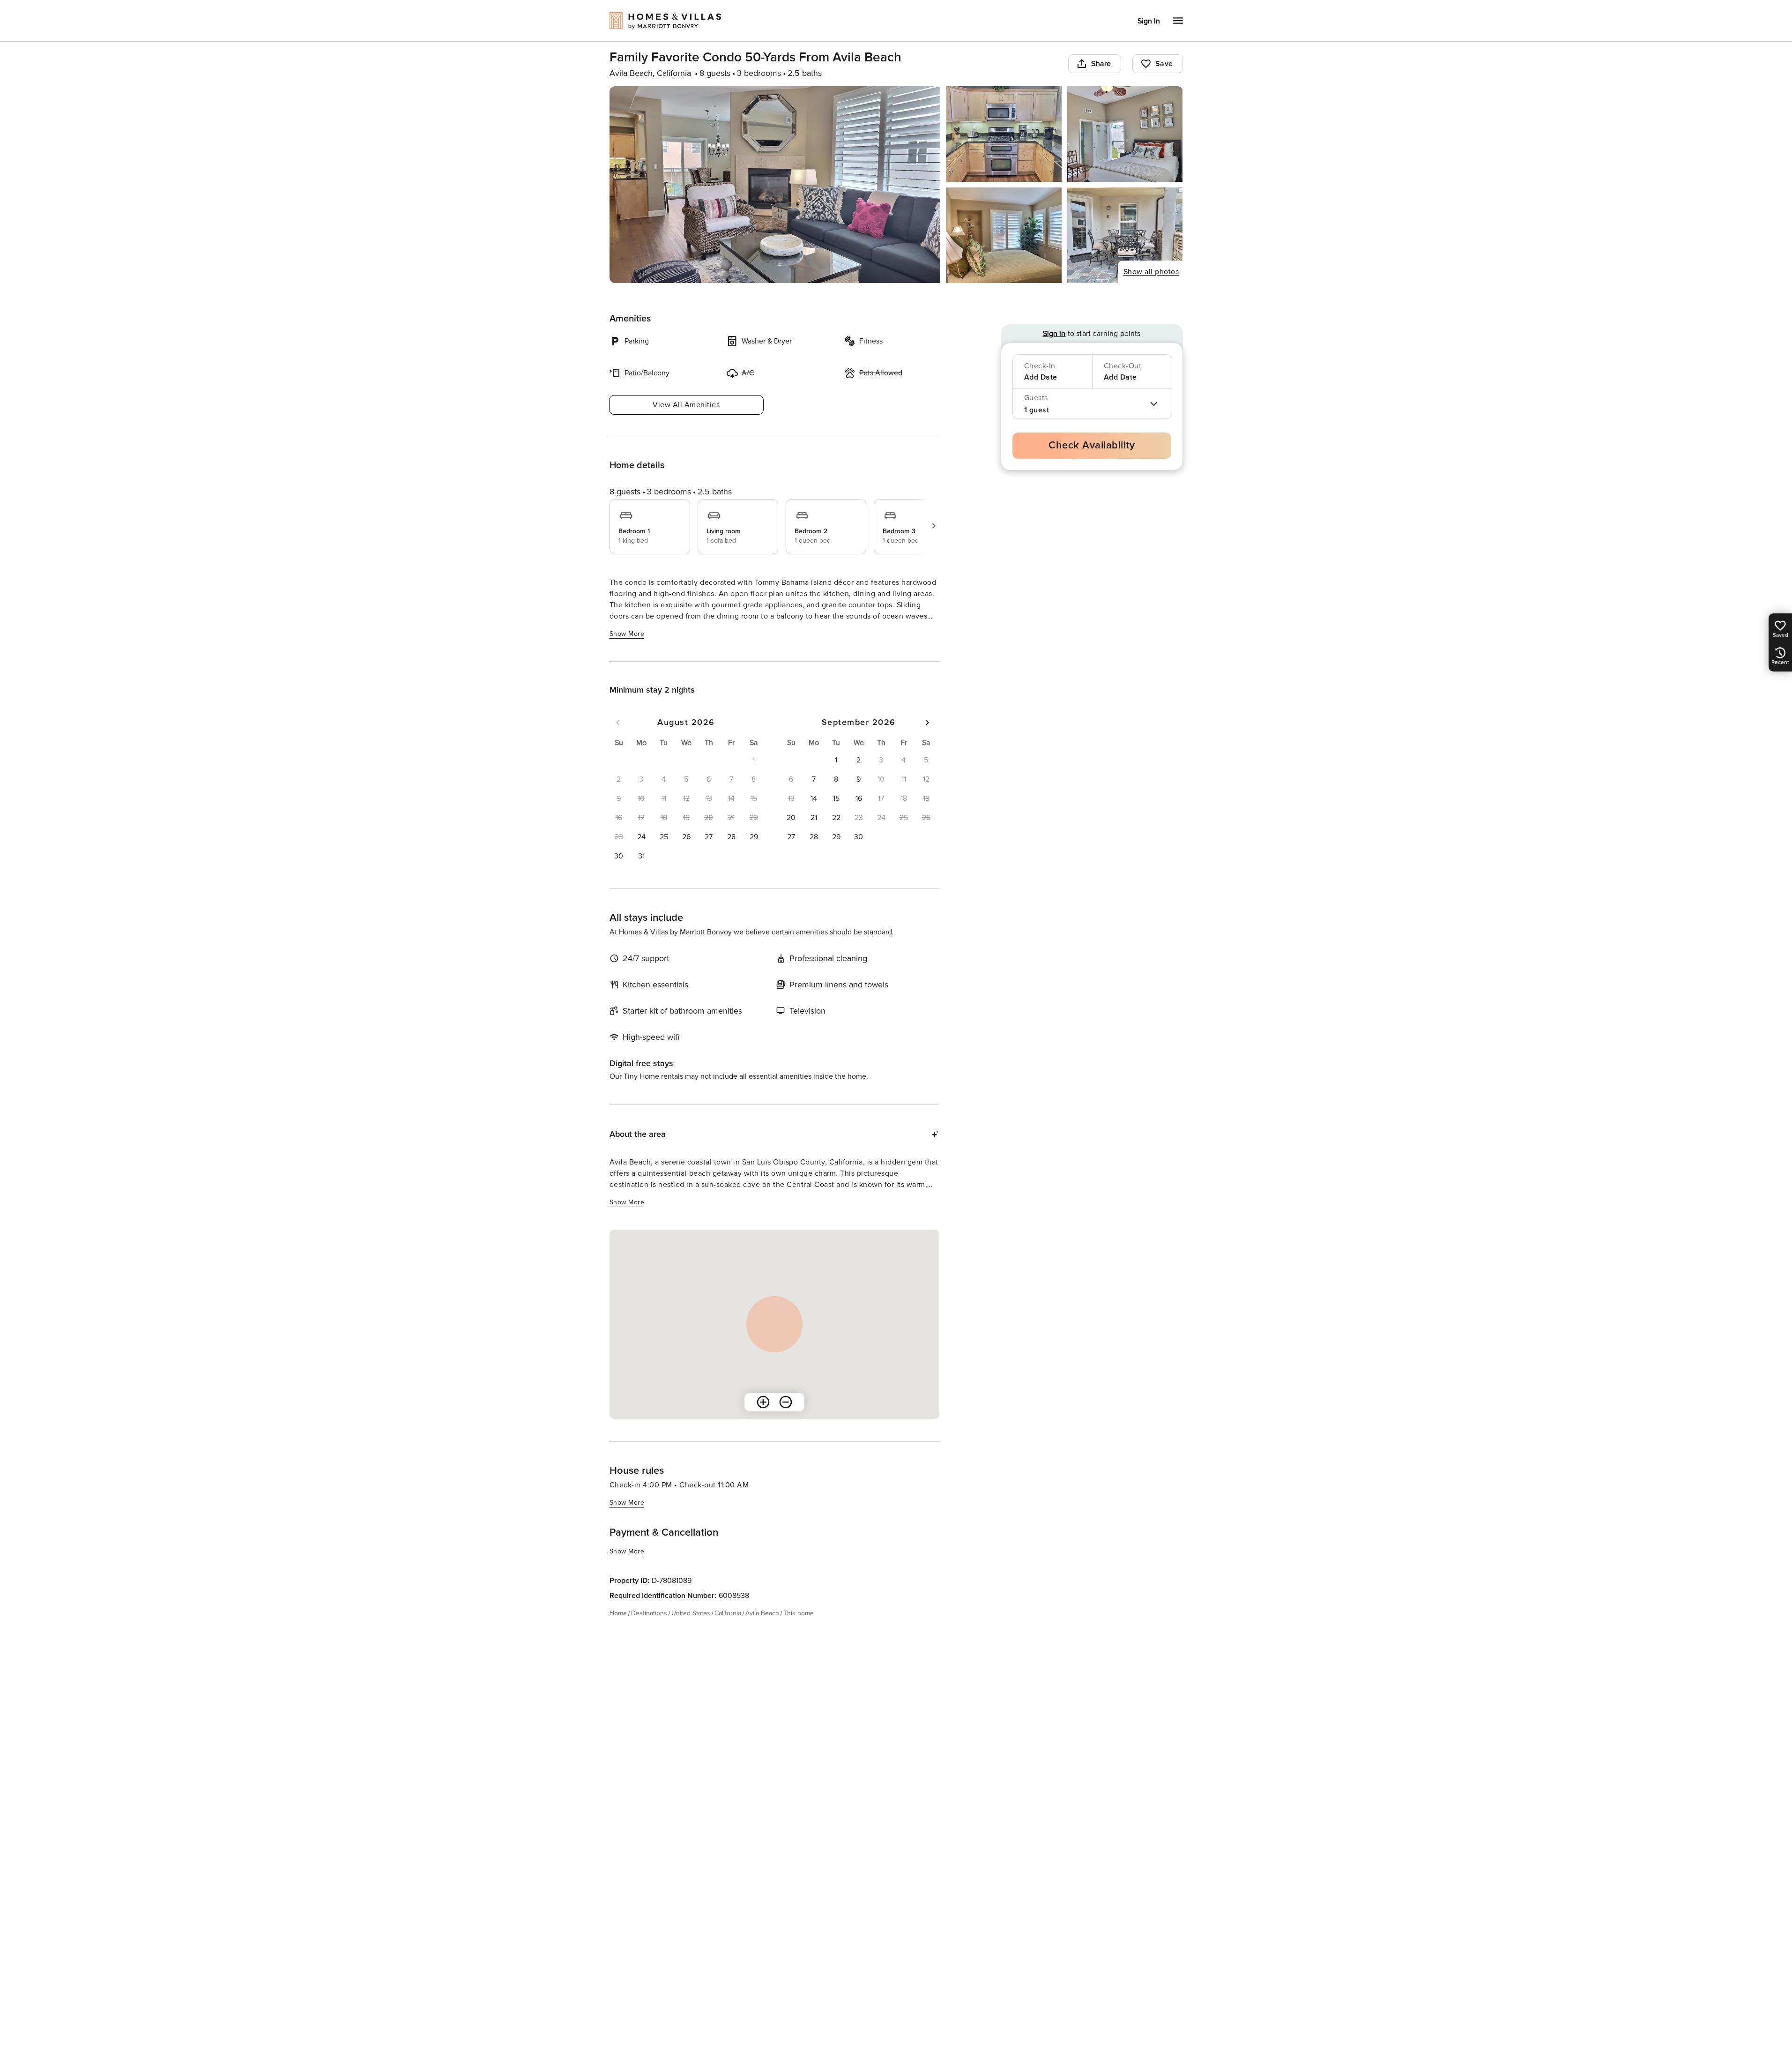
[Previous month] (618, 723)
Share (1101, 64)
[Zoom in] (763, 1402)
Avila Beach (762, 1613)
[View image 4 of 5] (1004, 235)
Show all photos (1151, 272)
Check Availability (1092, 445)
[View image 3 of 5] (1125, 134)
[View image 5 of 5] (1125, 235)
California (728, 1613)
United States (691, 1613)
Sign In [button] (1149, 21)
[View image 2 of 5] (1004, 134)
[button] (641, 837)
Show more (627, 634)
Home (618, 1613)
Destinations (649, 1613)
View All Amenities (686, 405)
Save (1164, 64)
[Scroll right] (934, 526)
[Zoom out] (786, 1402)
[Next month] (927, 723)
